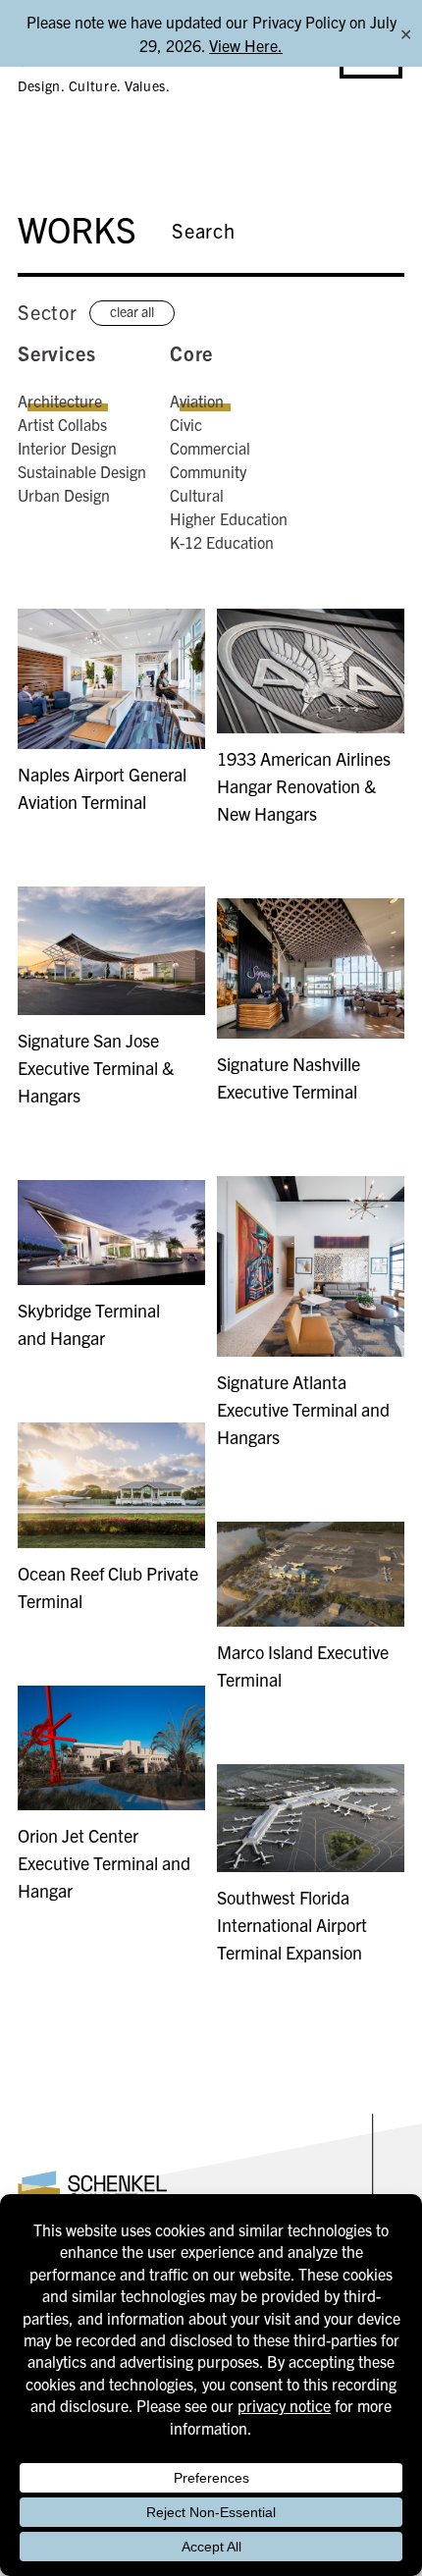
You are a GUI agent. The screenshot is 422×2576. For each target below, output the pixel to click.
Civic (186, 424)
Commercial (210, 448)
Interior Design (67, 448)
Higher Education (229, 518)
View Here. (246, 45)
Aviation (197, 401)
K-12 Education (222, 542)
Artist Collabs (62, 424)
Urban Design (64, 495)
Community (208, 471)
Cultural (197, 495)
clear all (132, 311)
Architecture (60, 401)
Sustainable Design (82, 471)
